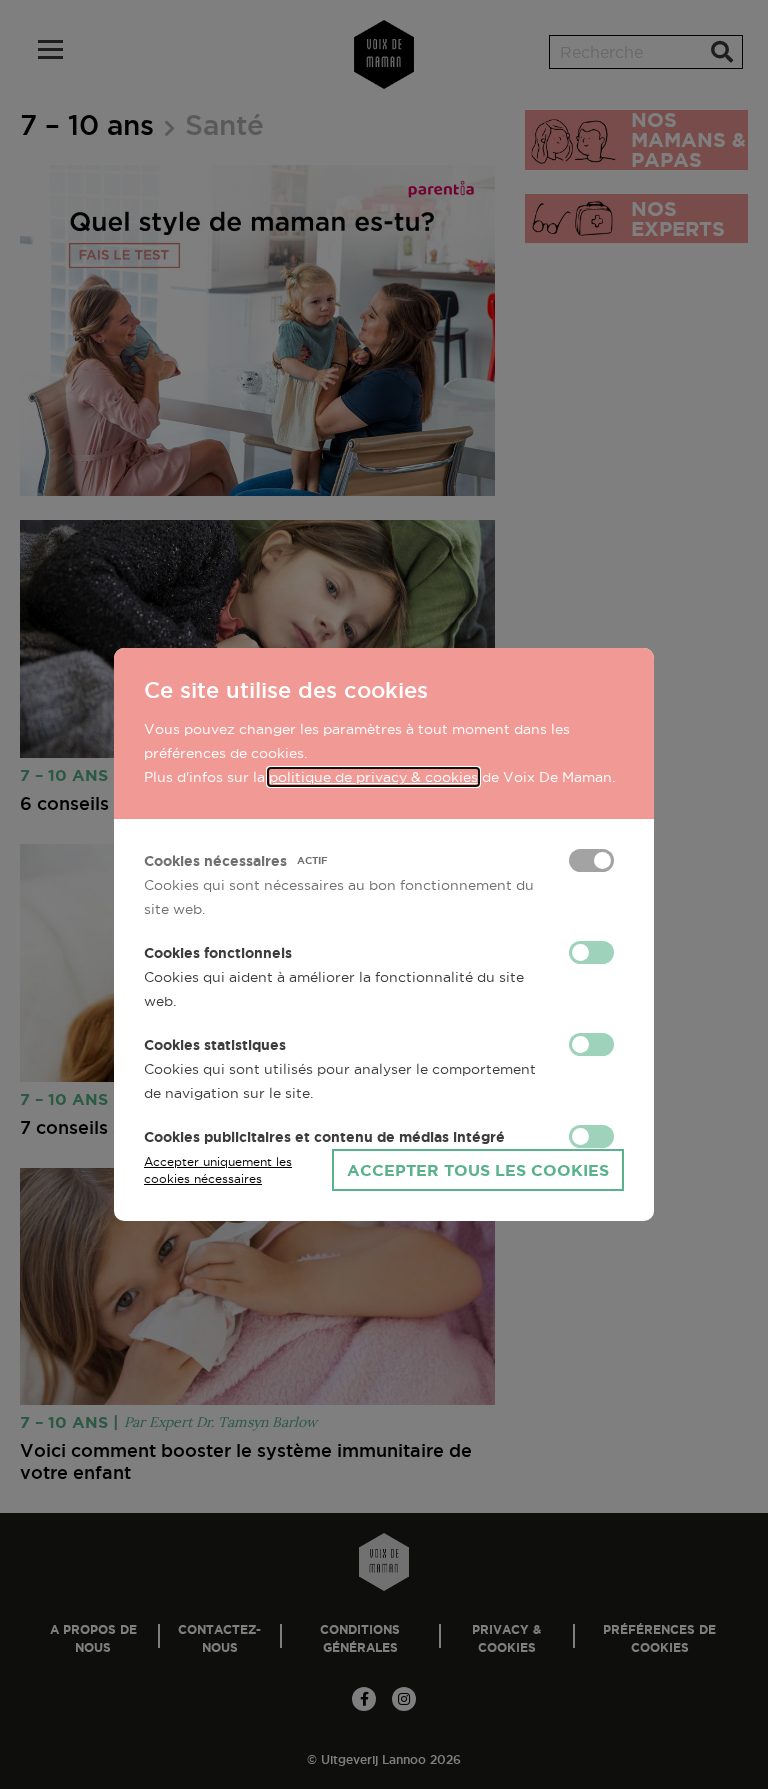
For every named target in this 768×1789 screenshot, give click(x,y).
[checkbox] (591, 860)
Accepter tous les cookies (478, 1170)
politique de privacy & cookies (373, 777)
